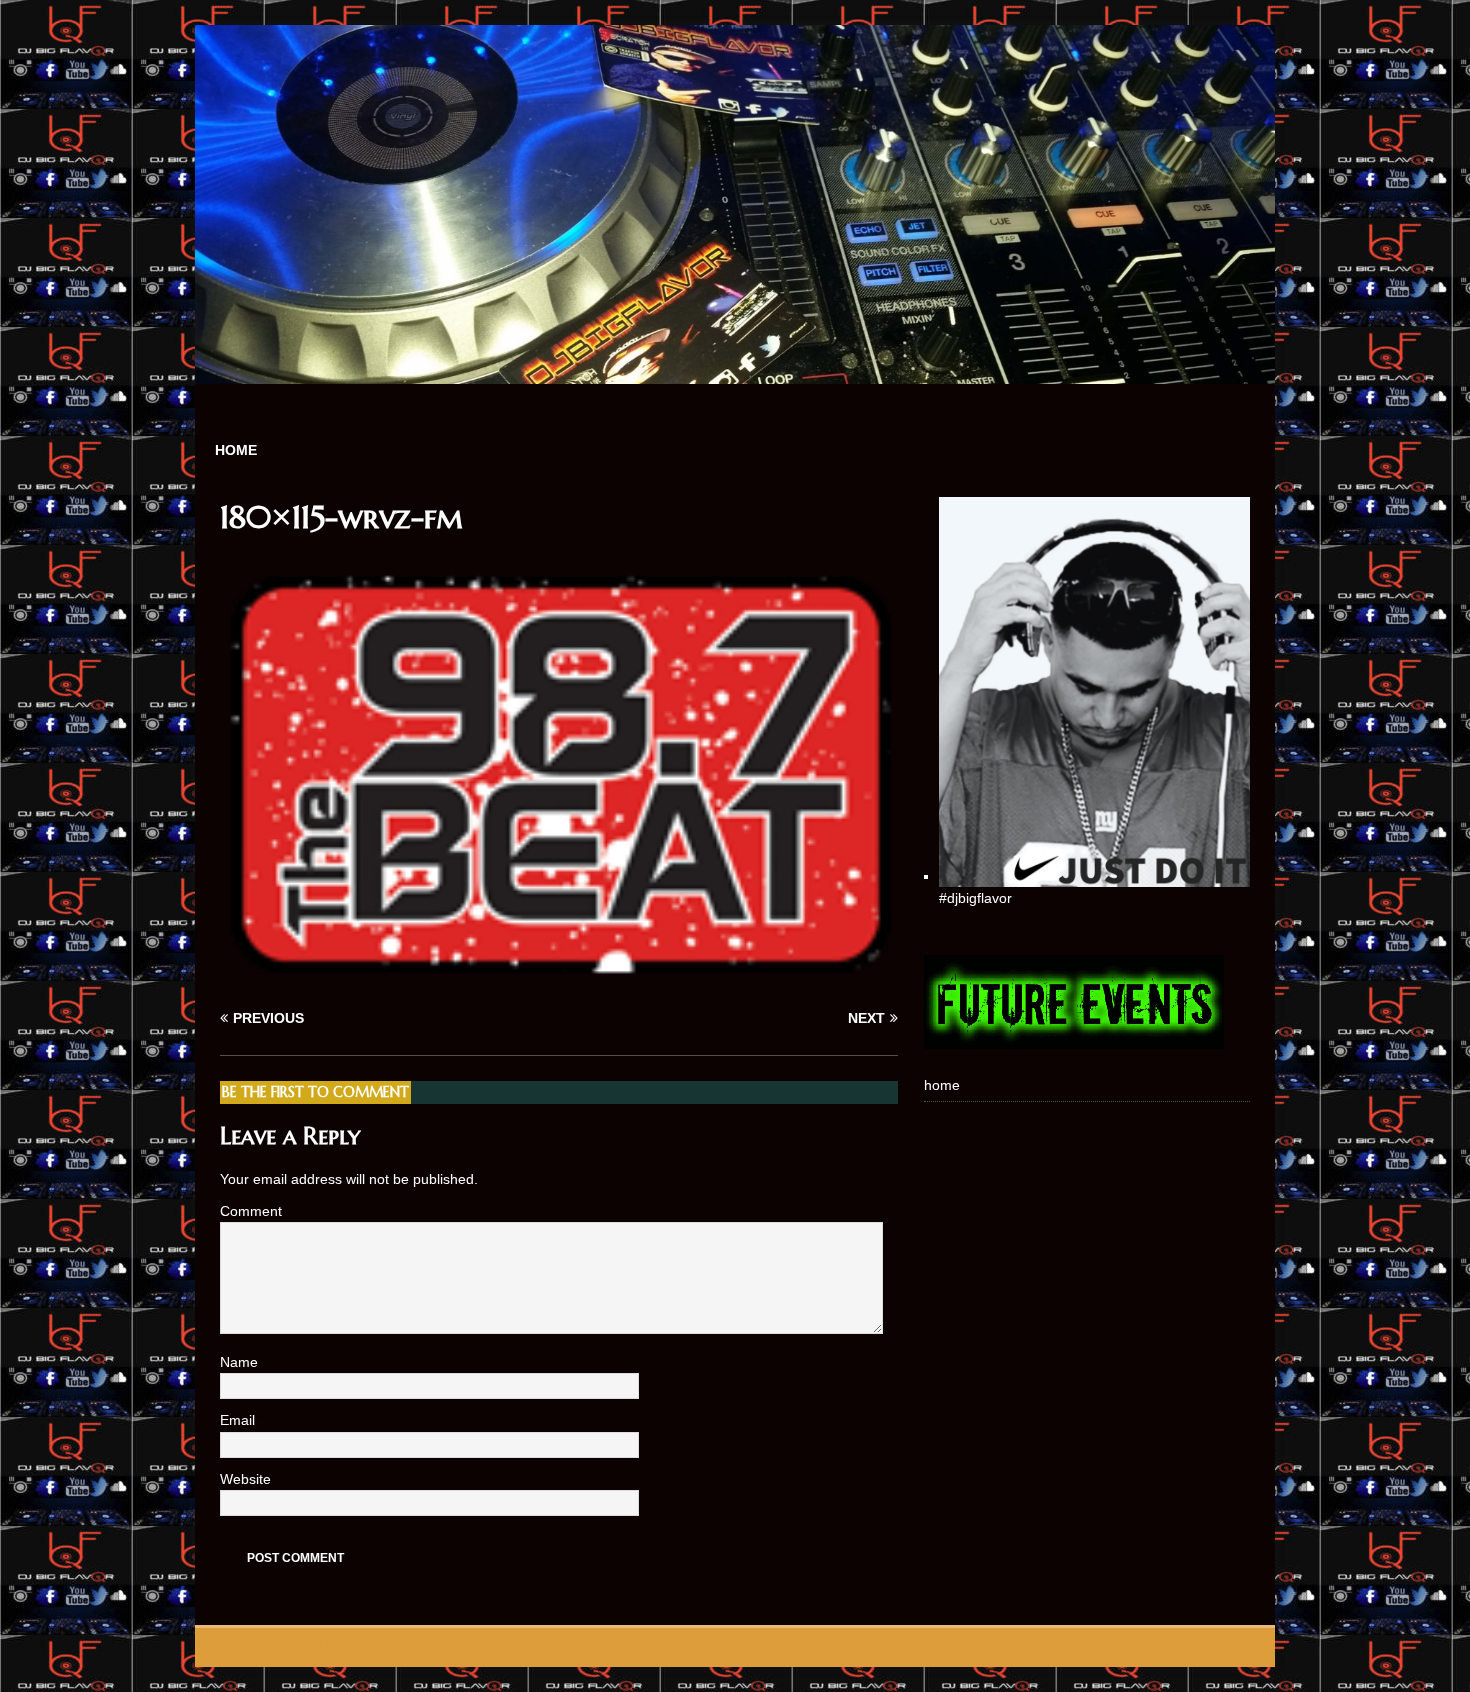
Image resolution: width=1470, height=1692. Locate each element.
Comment (251, 1211)
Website (245, 1479)
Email (239, 1420)
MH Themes (478, 1647)
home (236, 450)
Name (241, 1362)
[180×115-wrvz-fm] (559, 980)
